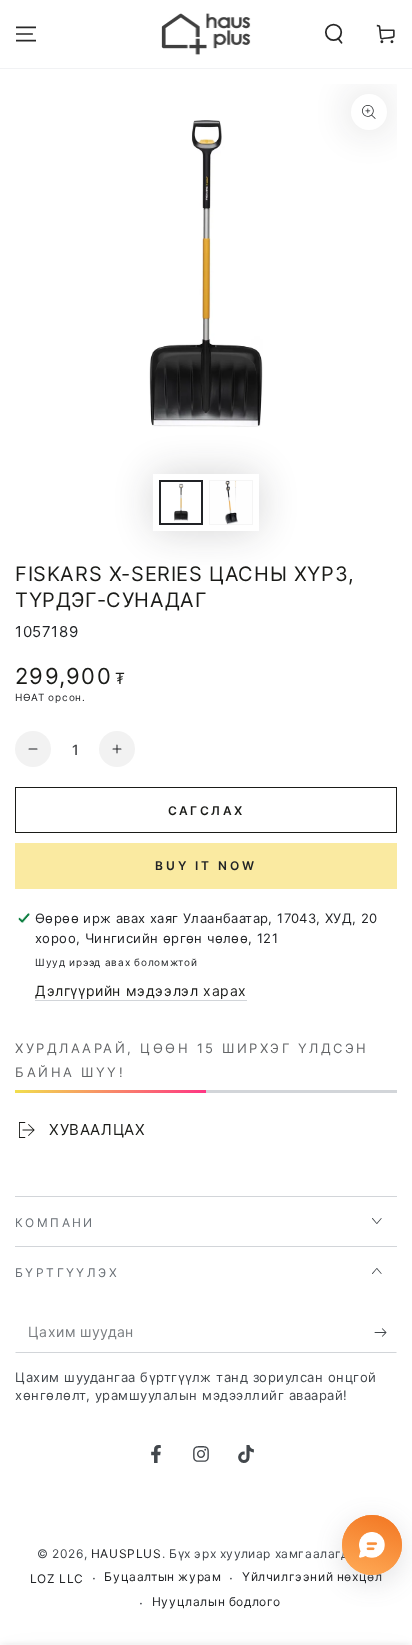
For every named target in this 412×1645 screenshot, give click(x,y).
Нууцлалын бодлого (216, 1601)
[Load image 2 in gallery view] (231, 502)
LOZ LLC (57, 1578)
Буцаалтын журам (162, 1576)
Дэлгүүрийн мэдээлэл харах (141, 990)
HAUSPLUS (126, 1553)
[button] (334, 34)
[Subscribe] (385, 1333)
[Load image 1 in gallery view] (181, 502)
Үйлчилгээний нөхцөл (312, 1576)
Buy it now (206, 865)
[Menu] (26, 34)
